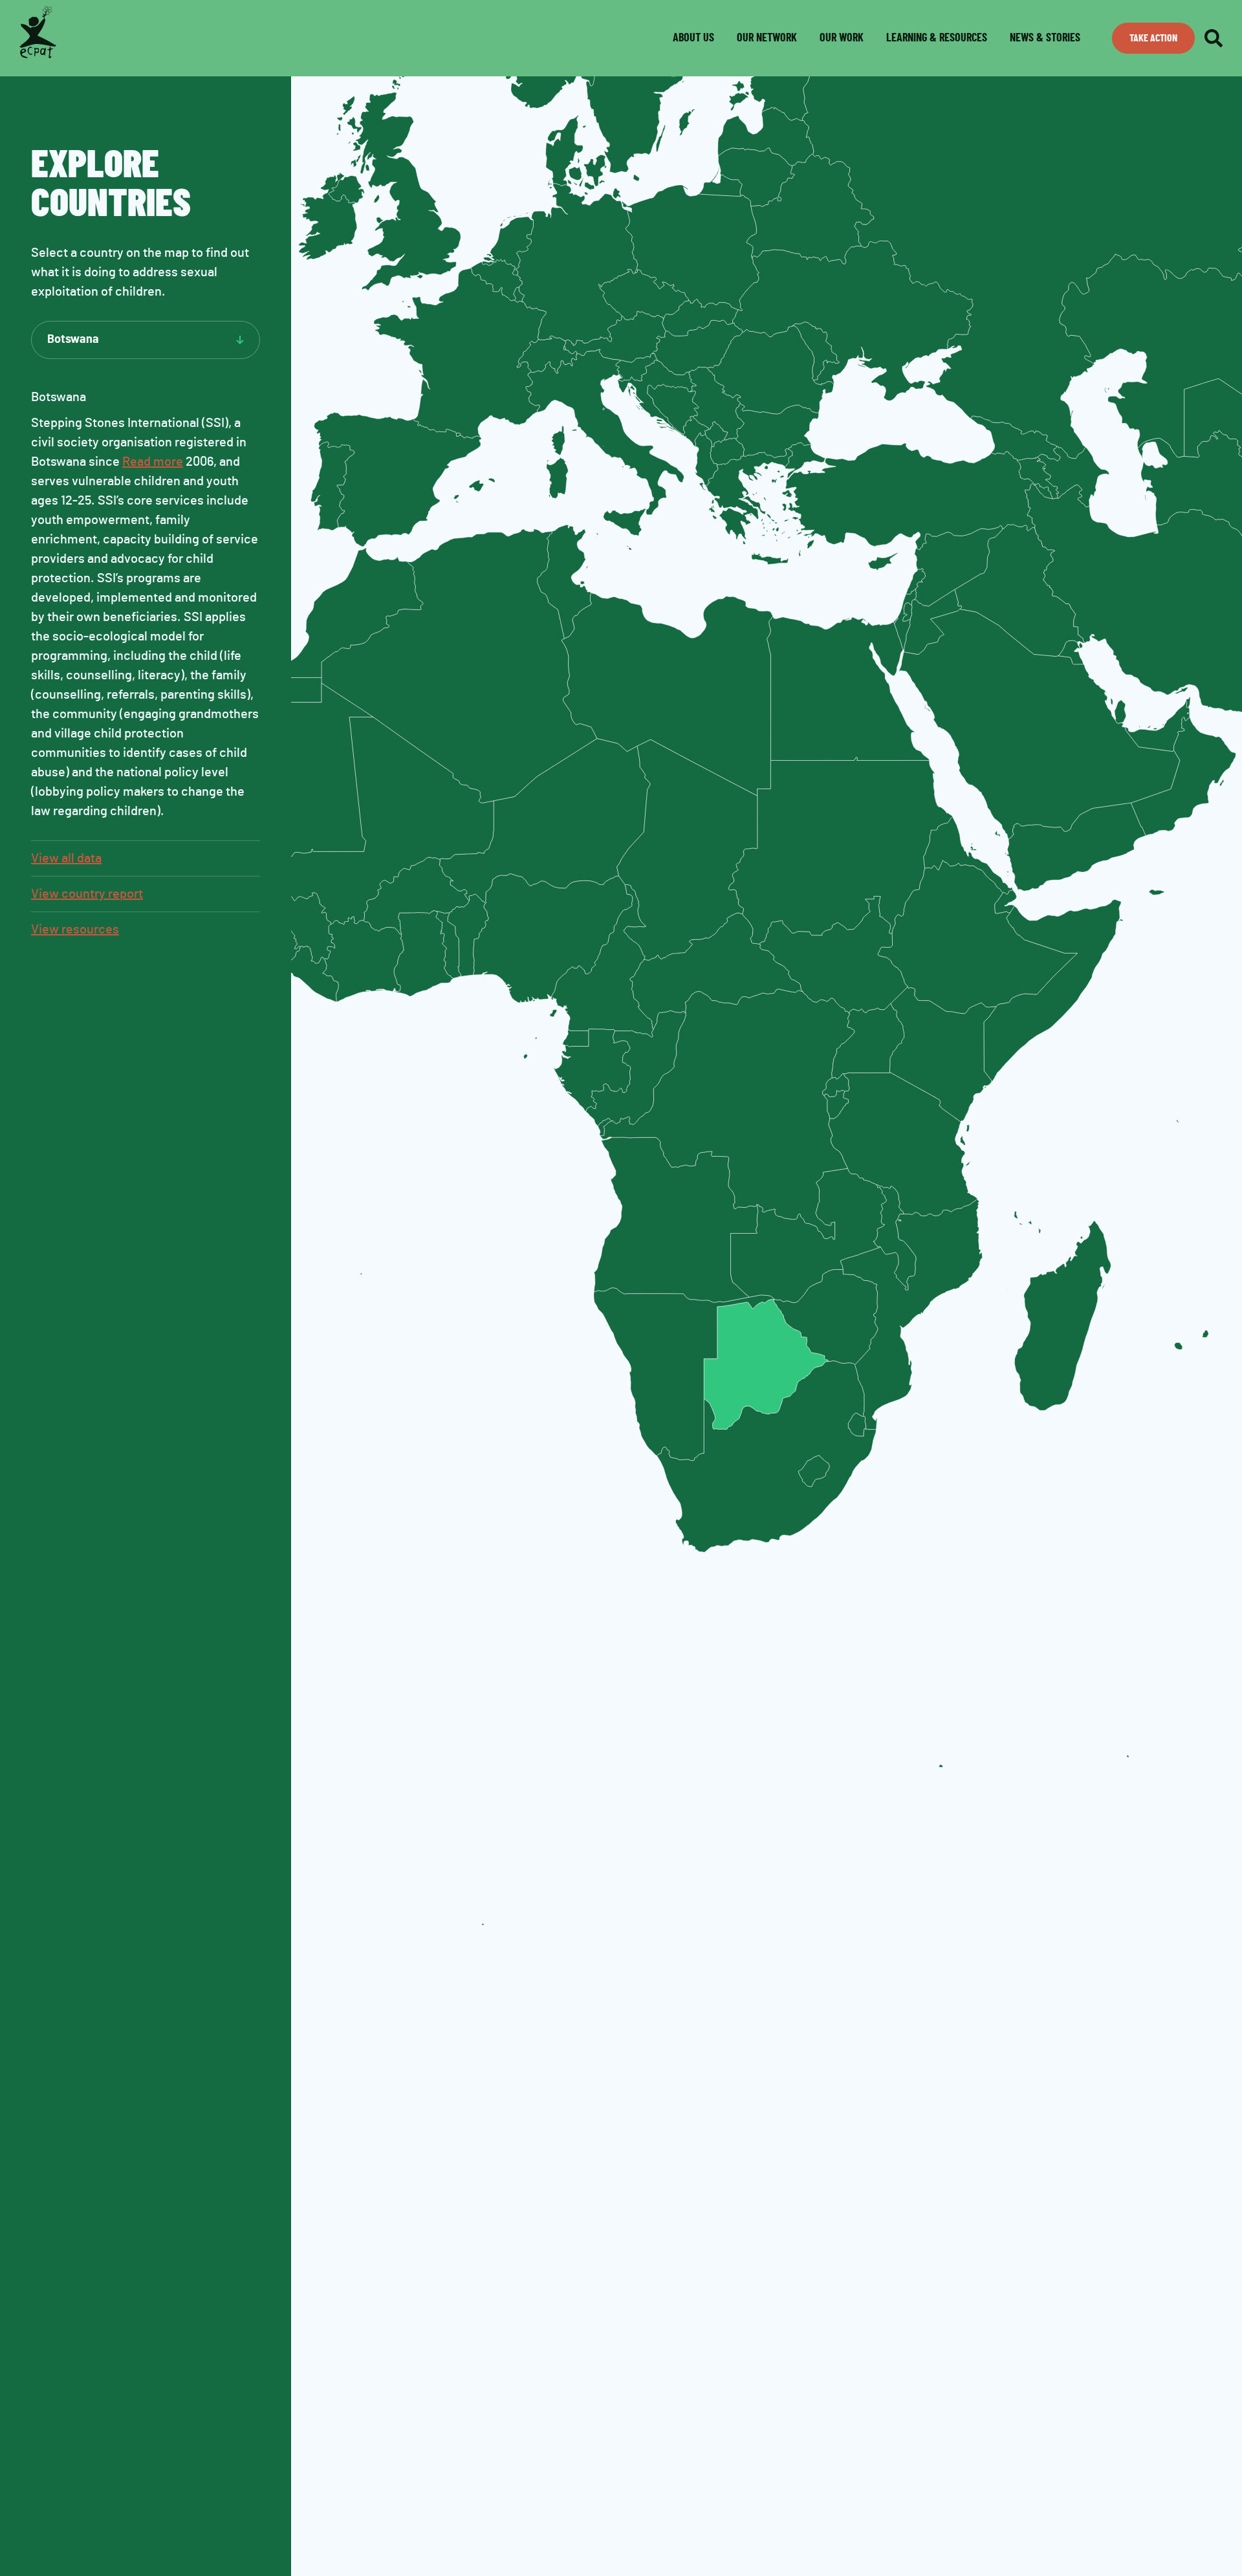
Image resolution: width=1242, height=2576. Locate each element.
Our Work (842, 38)
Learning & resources (937, 38)
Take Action (1153, 38)
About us (693, 38)
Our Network (767, 38)
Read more (153, 462)
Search (1214, 38)
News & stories (1045, 38)
